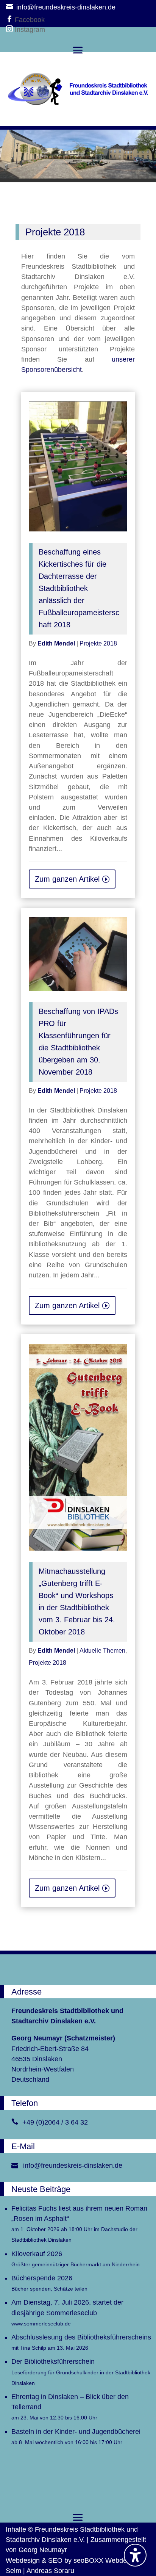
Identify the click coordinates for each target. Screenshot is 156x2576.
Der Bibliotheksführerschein (81, 2372)
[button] (78, 50)
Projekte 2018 (98, 643)
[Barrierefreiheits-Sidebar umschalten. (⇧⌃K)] (135, 2555)
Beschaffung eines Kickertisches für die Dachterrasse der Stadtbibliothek (79, 588)
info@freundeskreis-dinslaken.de (73, 2165)
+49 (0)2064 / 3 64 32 (55, 2122)
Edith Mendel (56, 643)
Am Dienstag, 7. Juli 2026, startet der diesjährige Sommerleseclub (67, 2312)
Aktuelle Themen (102, 1651)
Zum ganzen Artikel (67, 879)
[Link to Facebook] (10, 20)
